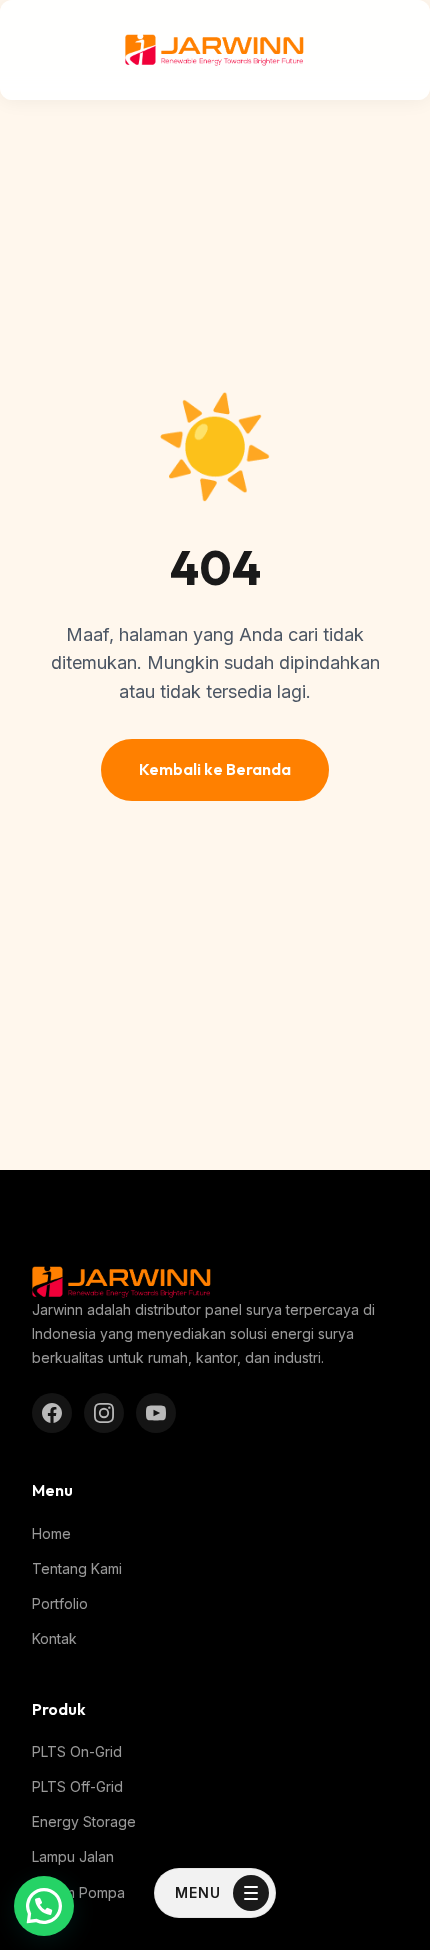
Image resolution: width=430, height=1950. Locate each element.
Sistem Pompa (78, 1892)
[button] (44, 1906)
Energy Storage (84, 1821)
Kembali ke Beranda (215, 769)
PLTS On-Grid (77, 1751)
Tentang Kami (77, 1568)
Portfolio (60, 1603)
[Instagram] (104, 1413)
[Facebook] (52, 1413)
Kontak (54, 1638)
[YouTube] (156, 1413)
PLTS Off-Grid (77, 1786)
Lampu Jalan (73, 1856)
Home (51, 1533)
